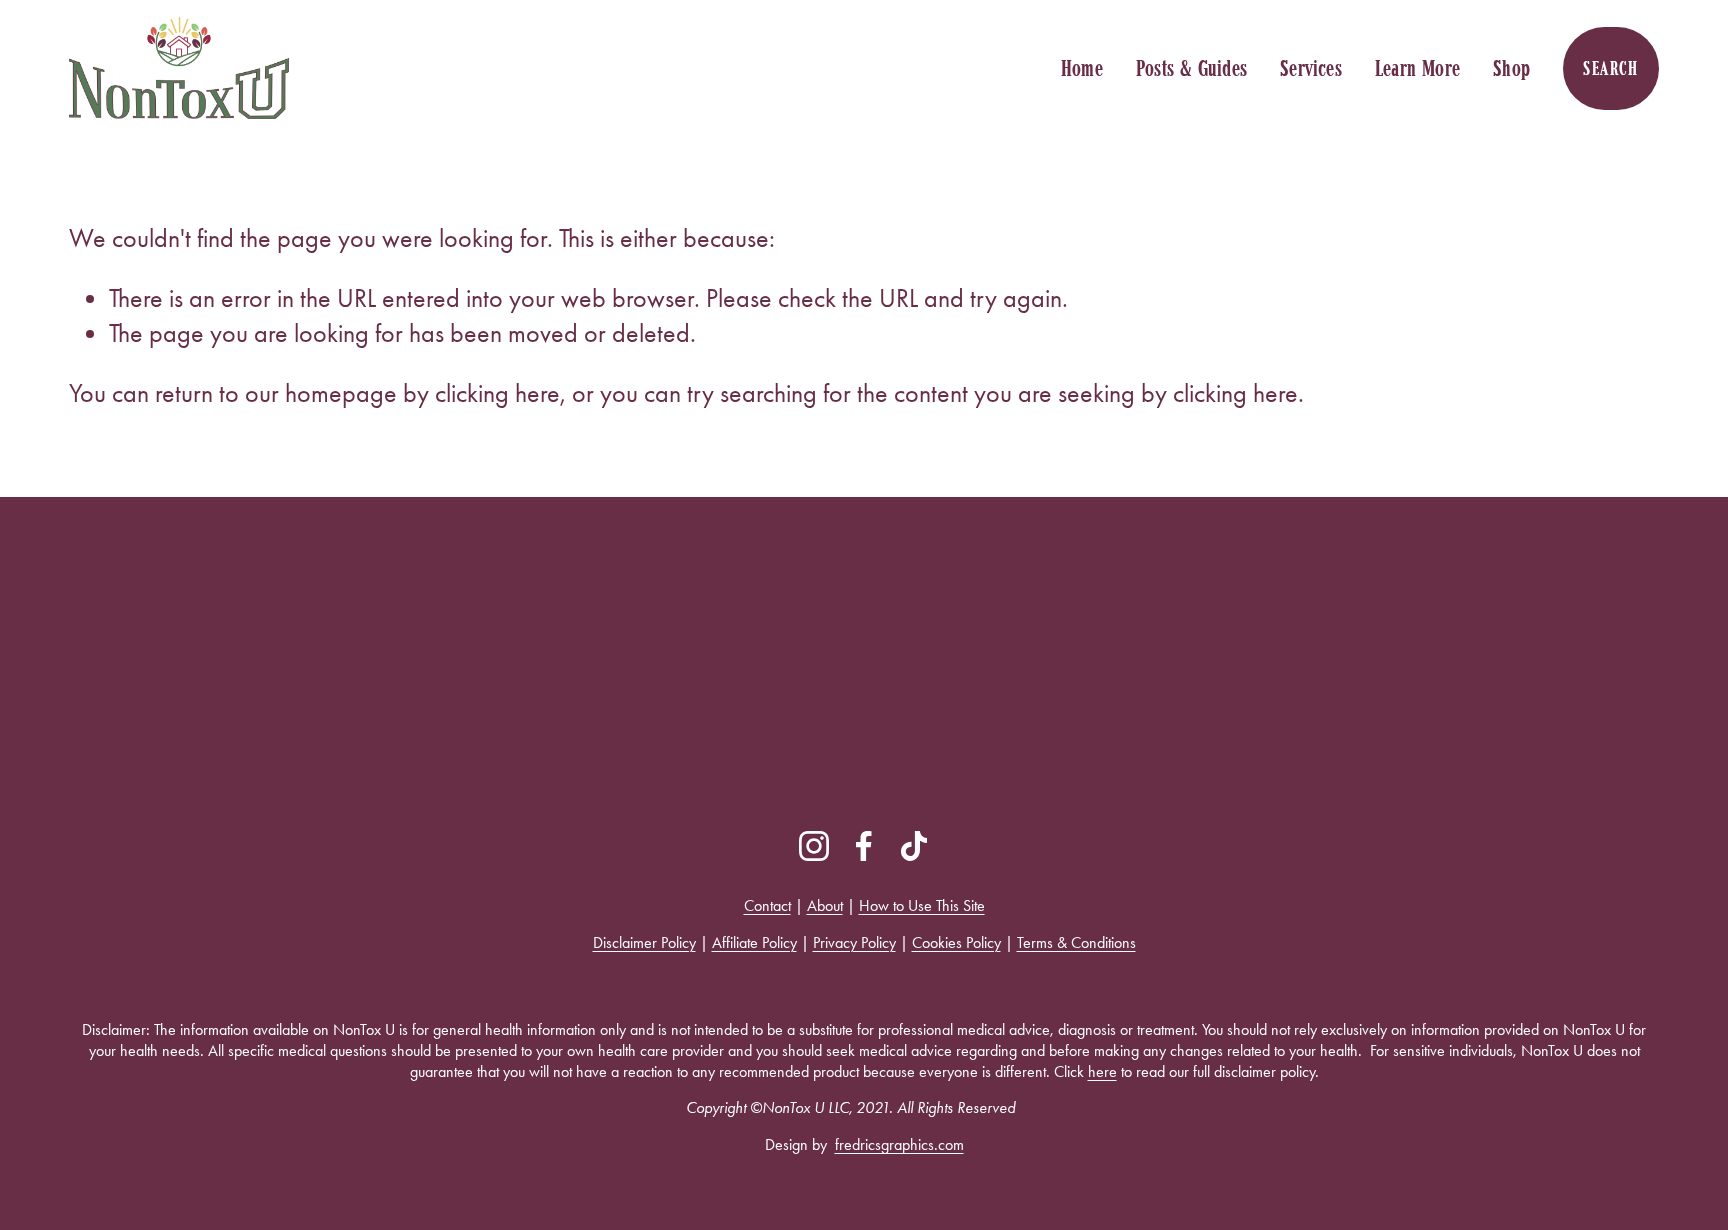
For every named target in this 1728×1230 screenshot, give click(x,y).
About (825, 905)
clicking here (497, 393)
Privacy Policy (854, 942)
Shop (1511, 68)
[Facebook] (864, 846)
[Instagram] (814, 846)
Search (1611, 68)
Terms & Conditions (1076, 942)
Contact (767, 905)
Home (1082, 68)
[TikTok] (914, 846)
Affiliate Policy (754, 942)
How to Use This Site (922, 905)
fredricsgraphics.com (899, 1144)
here (1102, 1071)
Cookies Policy (956, 942)
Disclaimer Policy (644, 942)
